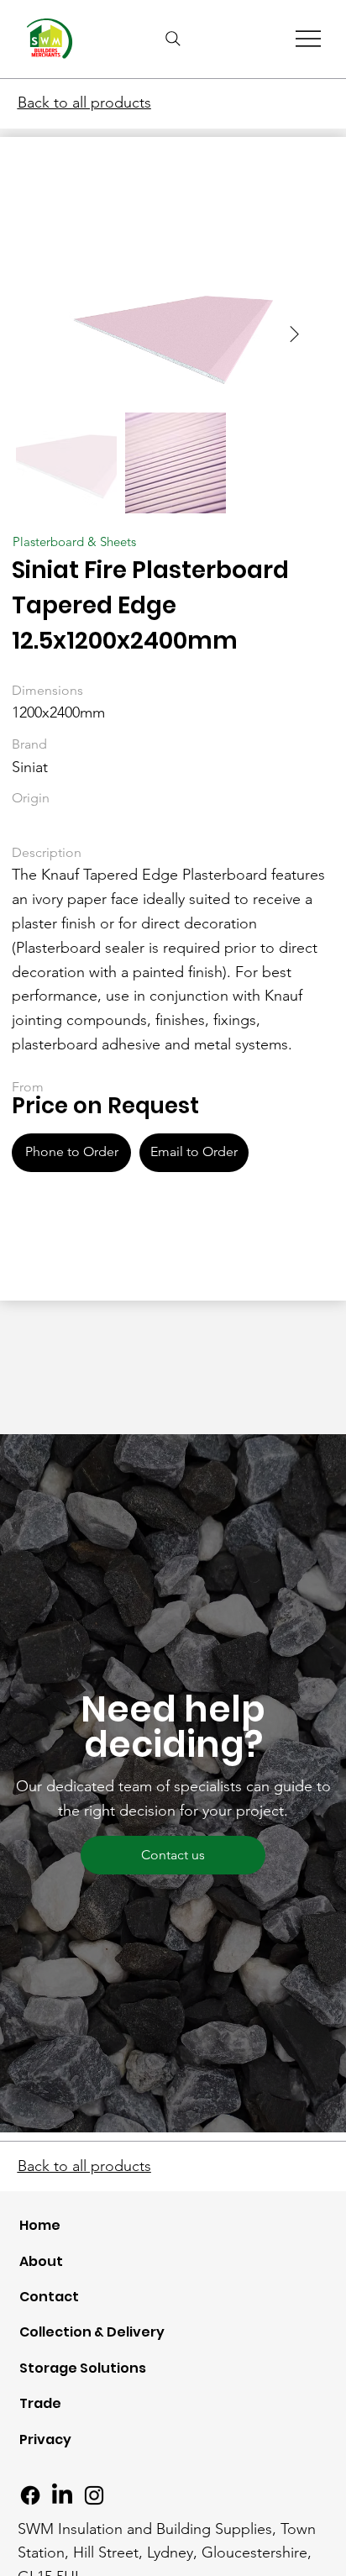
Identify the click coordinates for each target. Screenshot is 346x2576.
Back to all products (84, 103)
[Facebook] (30, 2495)
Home (40, 2225)
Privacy (45, 2439)
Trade (40, 2403)
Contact (49, 2297)
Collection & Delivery (92, 2332)
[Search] (173, 39)
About (41, 2261)
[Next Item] (294, 335)
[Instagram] (94, 2495)
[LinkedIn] (62, 2495)
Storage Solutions (83, 2368)
